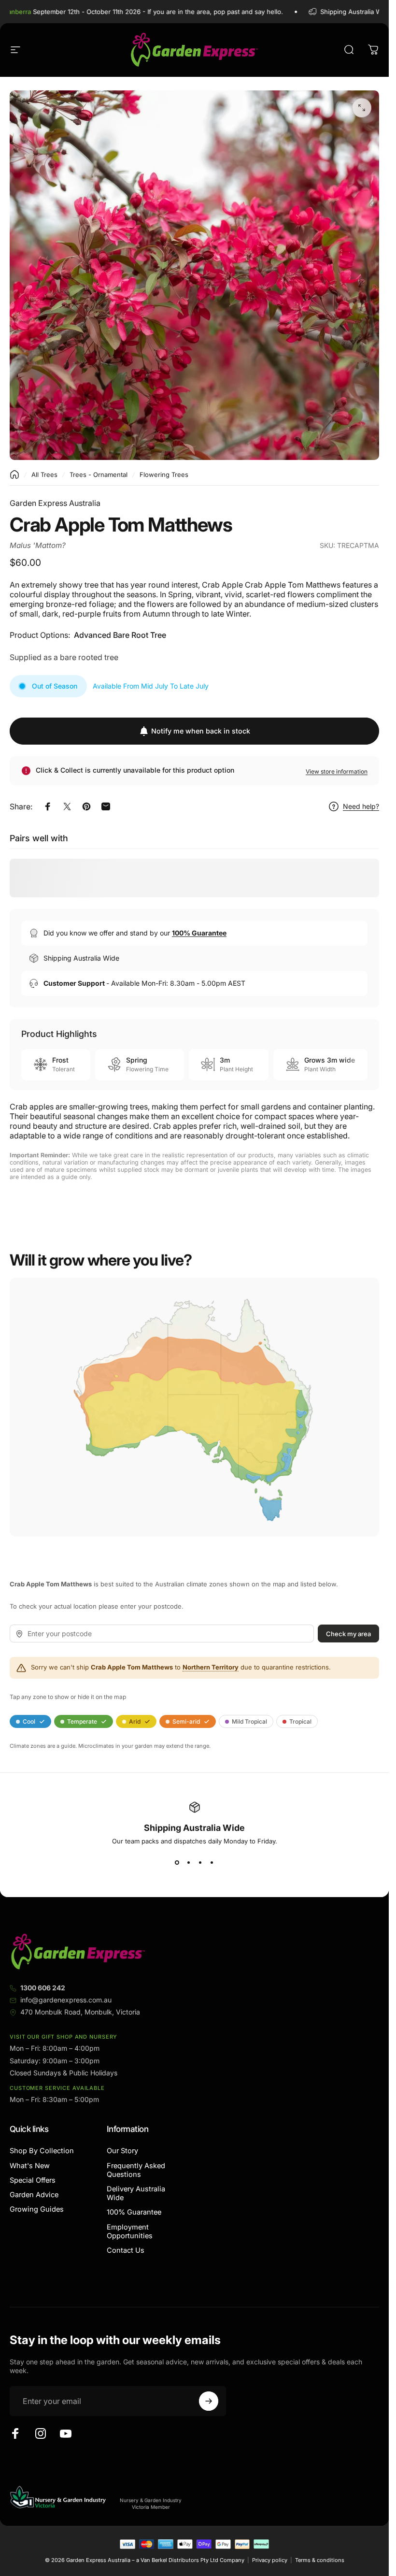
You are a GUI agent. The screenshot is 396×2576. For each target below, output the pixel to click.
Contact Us (126, 2250)
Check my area (348, 1633)
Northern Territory (211, 1667)
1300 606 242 (43, 1988)
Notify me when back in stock (201, 731)
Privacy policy (270, 2560)
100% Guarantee (134, 2212)
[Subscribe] (209, 2401)
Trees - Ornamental (99, 475)
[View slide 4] (212, 1862)
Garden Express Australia (55, 503)
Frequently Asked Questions (136, 2170)
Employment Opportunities (130, 2231)
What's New (30, 2166)
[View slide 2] (189, 1862)
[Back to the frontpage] (14, 475)
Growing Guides (37, 2209)
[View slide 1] (177, 1862)
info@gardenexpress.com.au (66, 2000)
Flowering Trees (164, 475)
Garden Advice (34, 2195)
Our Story (122, 2151)
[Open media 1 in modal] (362, 108)
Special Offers (33, 2180)
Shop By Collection (42, 2151)
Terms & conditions (320, 2560)
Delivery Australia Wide (136, 2193)
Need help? (361, 806)
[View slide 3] (200, 1862)
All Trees (44, 475)
